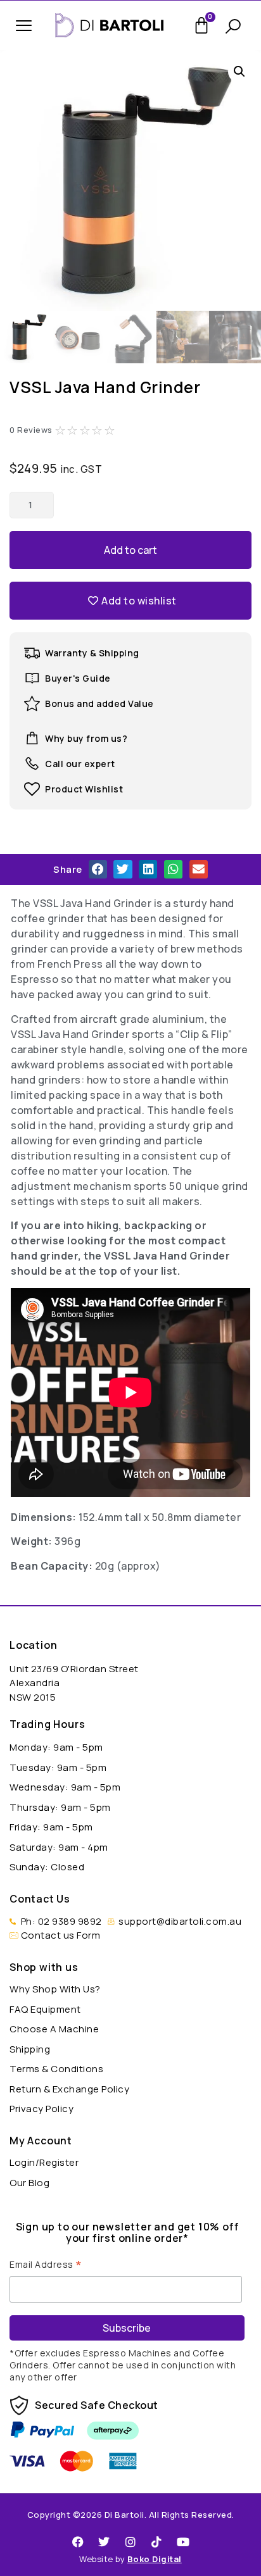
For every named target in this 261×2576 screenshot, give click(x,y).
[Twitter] (105, 2542)
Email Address (46, 2263)
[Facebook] (78, 2542)
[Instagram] (130, 2542)
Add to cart (130, 550)
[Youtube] (183, 2542)
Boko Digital (155, 2559)
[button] (24, 26)
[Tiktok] (157, 2542)
